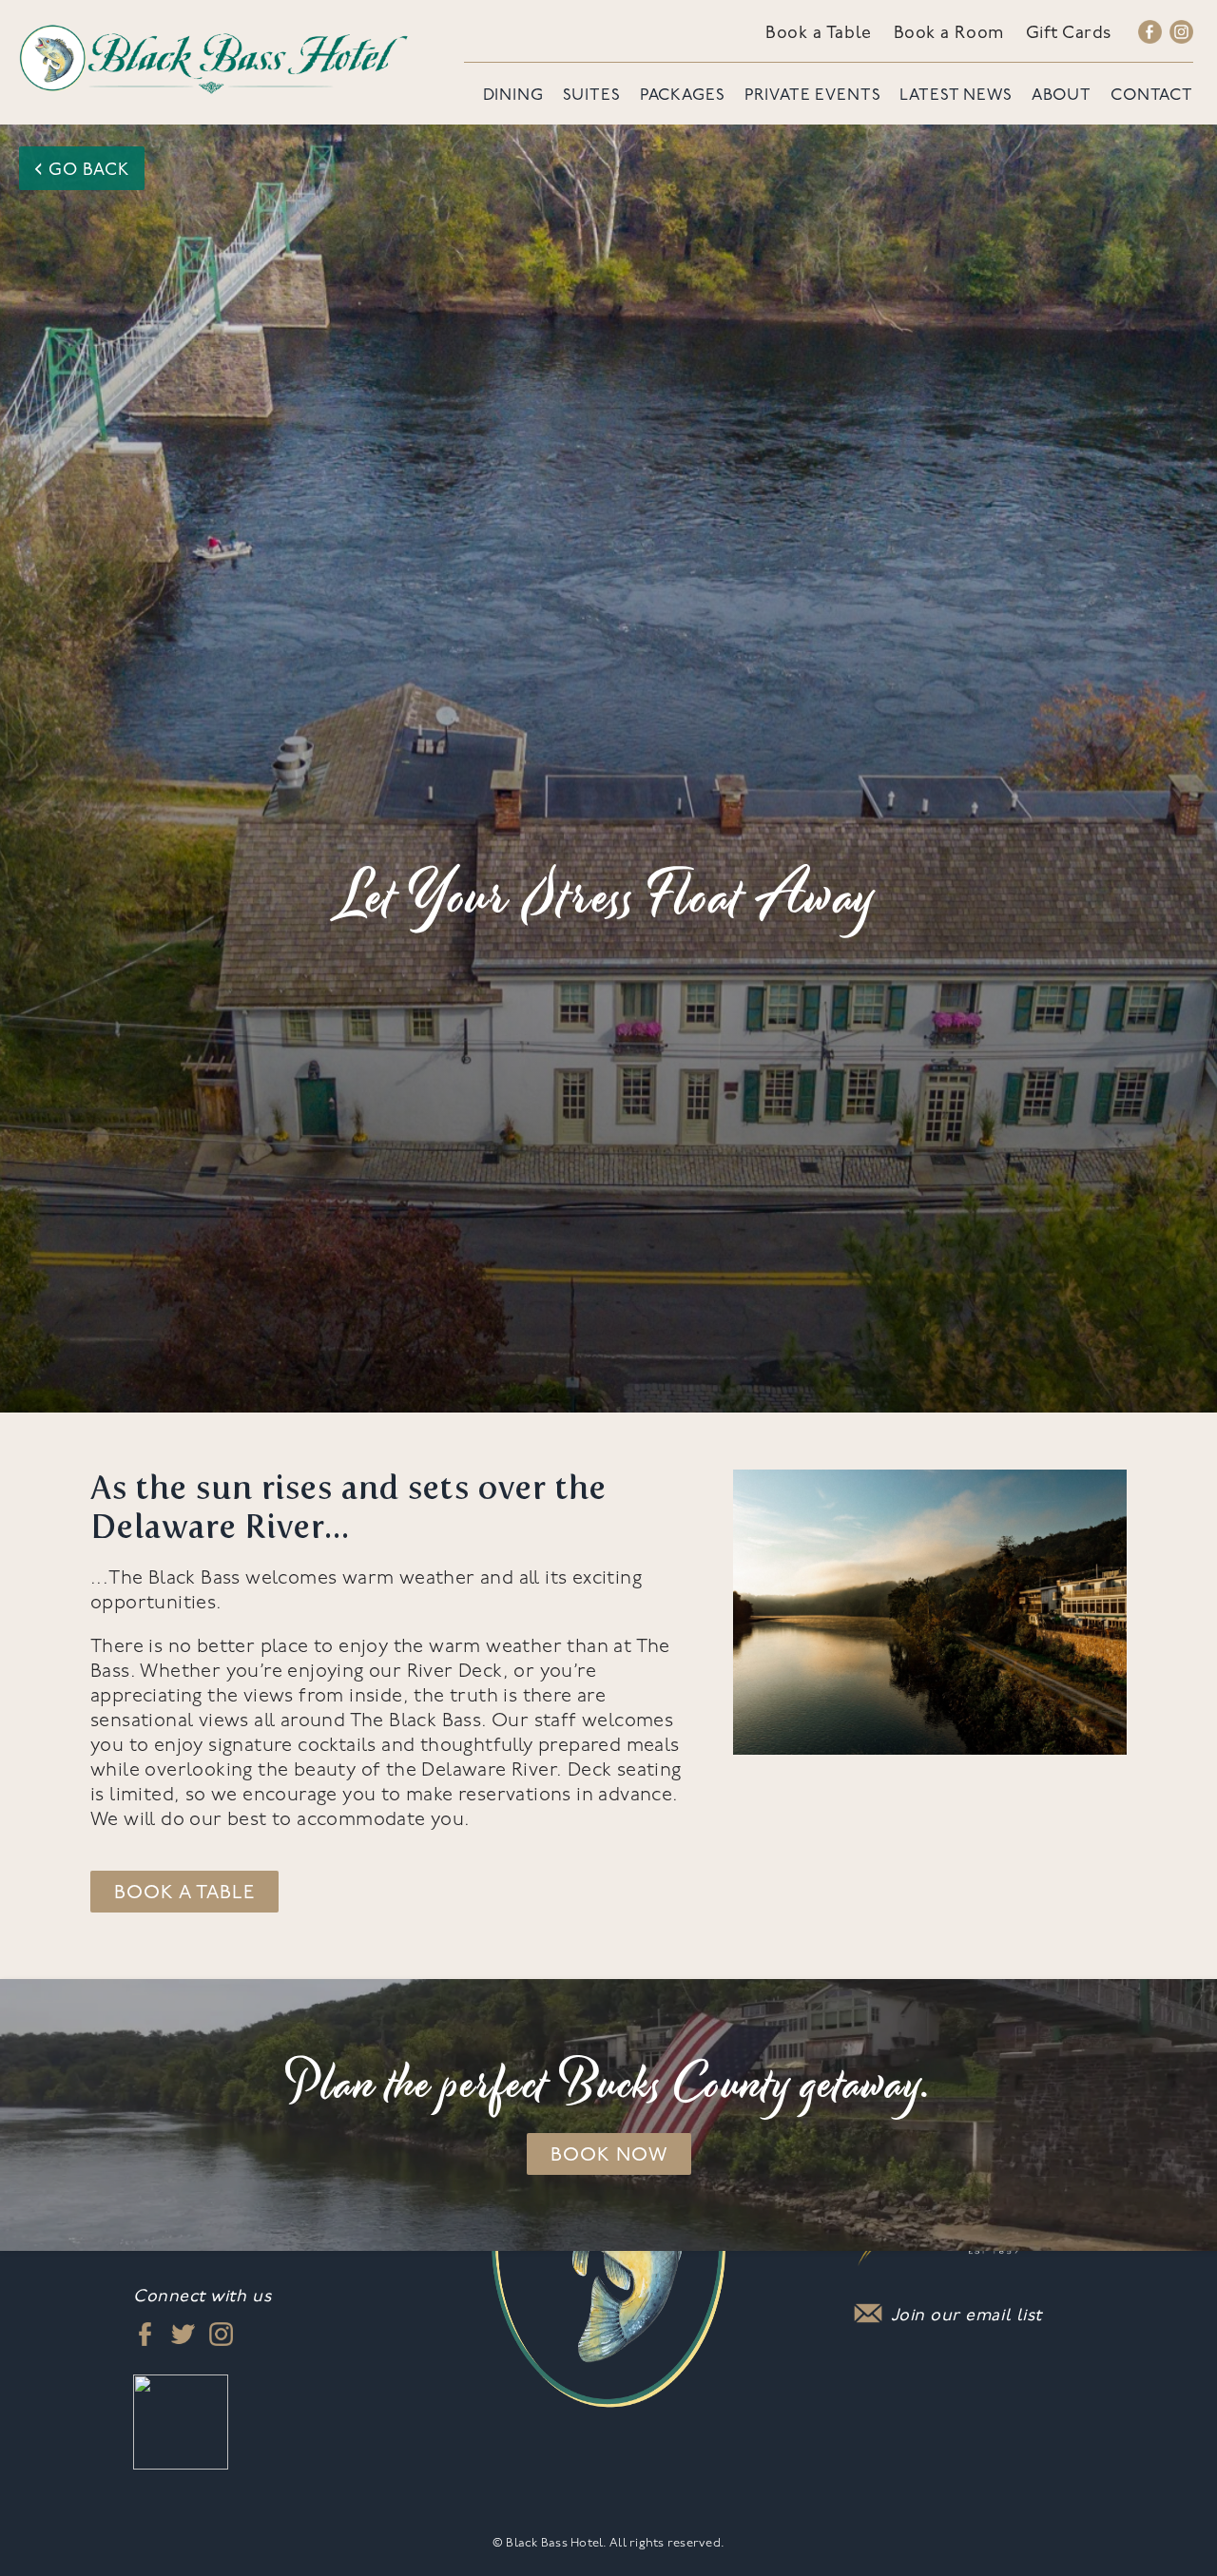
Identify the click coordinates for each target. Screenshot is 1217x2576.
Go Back (82, 169)
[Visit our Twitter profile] (183, 2333)
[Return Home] (214, 58)
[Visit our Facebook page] (1150, 35)
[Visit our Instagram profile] (1181, 35)
